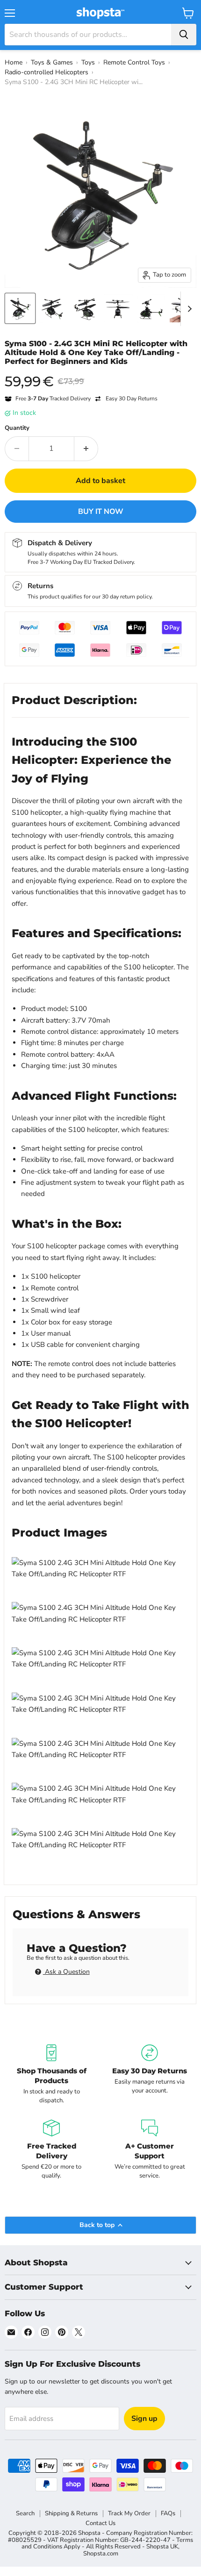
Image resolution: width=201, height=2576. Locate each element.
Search (25, 2513)
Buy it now (101, 512)
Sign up (144, 2419)
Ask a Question (66, 1972)
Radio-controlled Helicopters (47, 72)
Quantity (17, 428)
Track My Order (129, 2513)
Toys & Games (52, 62)
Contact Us (100, 2523)
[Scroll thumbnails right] (188, 309)
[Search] (184, 35)
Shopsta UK (162, 2547)
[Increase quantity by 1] (86, 448)
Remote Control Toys (134, 62)
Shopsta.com (101, 2554)
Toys (88, 62)
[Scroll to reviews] (100, 372)
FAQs (168, 2513)
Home (14, 62)
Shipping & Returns (71, 2513)
